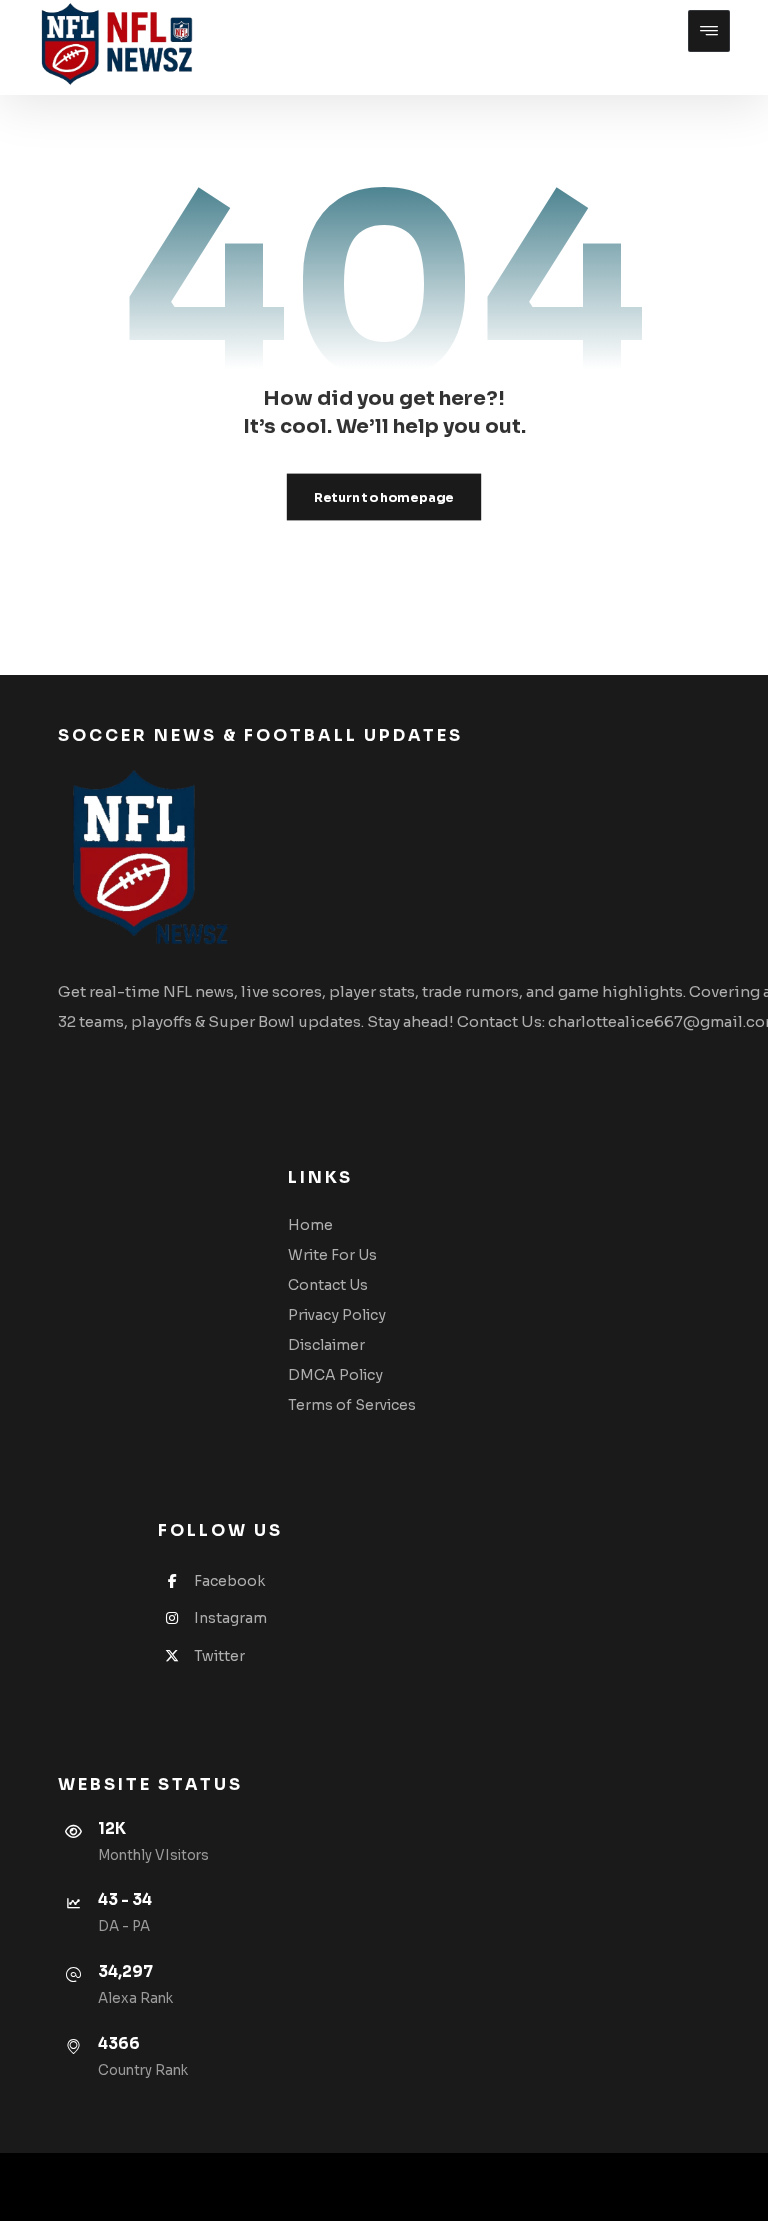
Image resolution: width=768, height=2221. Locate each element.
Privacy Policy (337, 1315)
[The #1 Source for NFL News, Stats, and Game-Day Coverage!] (112, 45)
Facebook (229, 1581)
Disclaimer (326, 1345)
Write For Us (332, 1255)
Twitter (219, 1656)
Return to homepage (384, 497)
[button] (709, 31)
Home (310, 1225)
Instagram (230, 1618)
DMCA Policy (335, 1375)
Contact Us (328, 1285)
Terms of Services (352, 1405)
